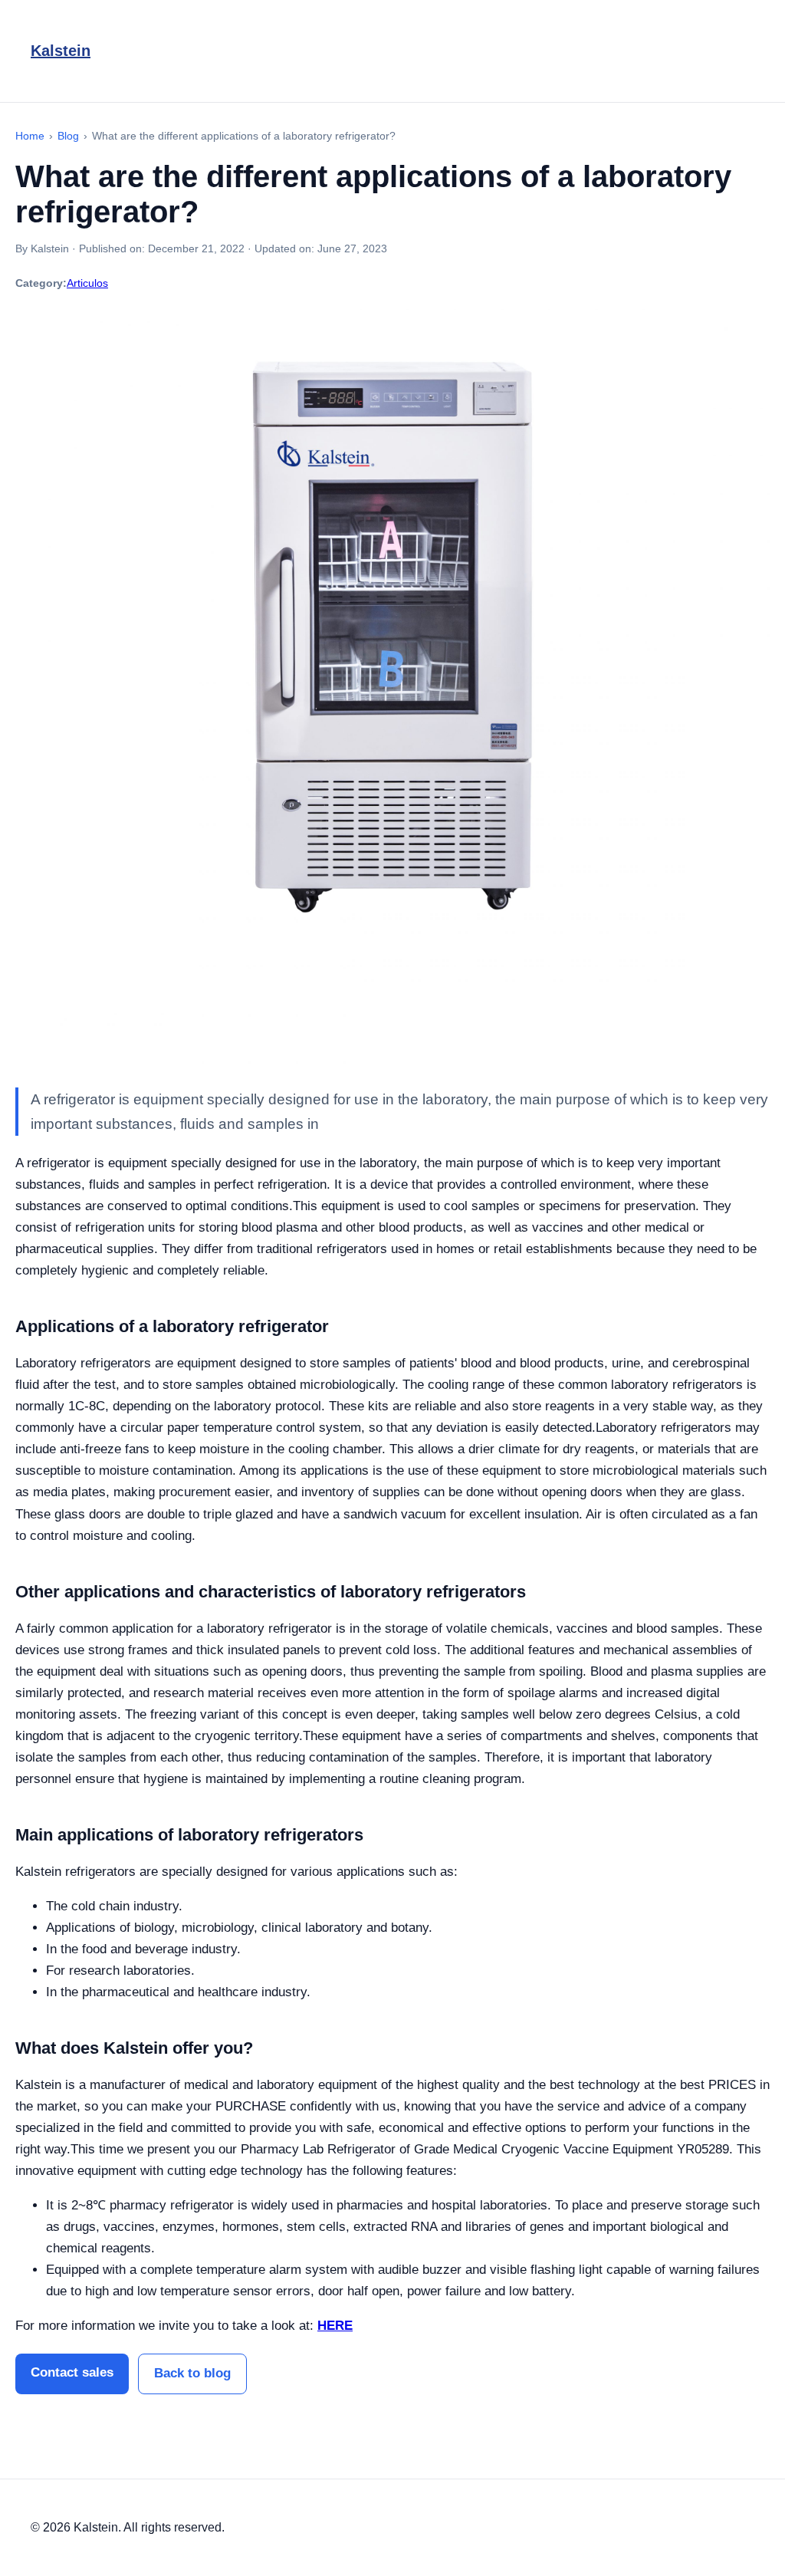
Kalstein (61, 51)
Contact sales (72, 2372)
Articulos (87, 283)
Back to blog (192, 2373)
